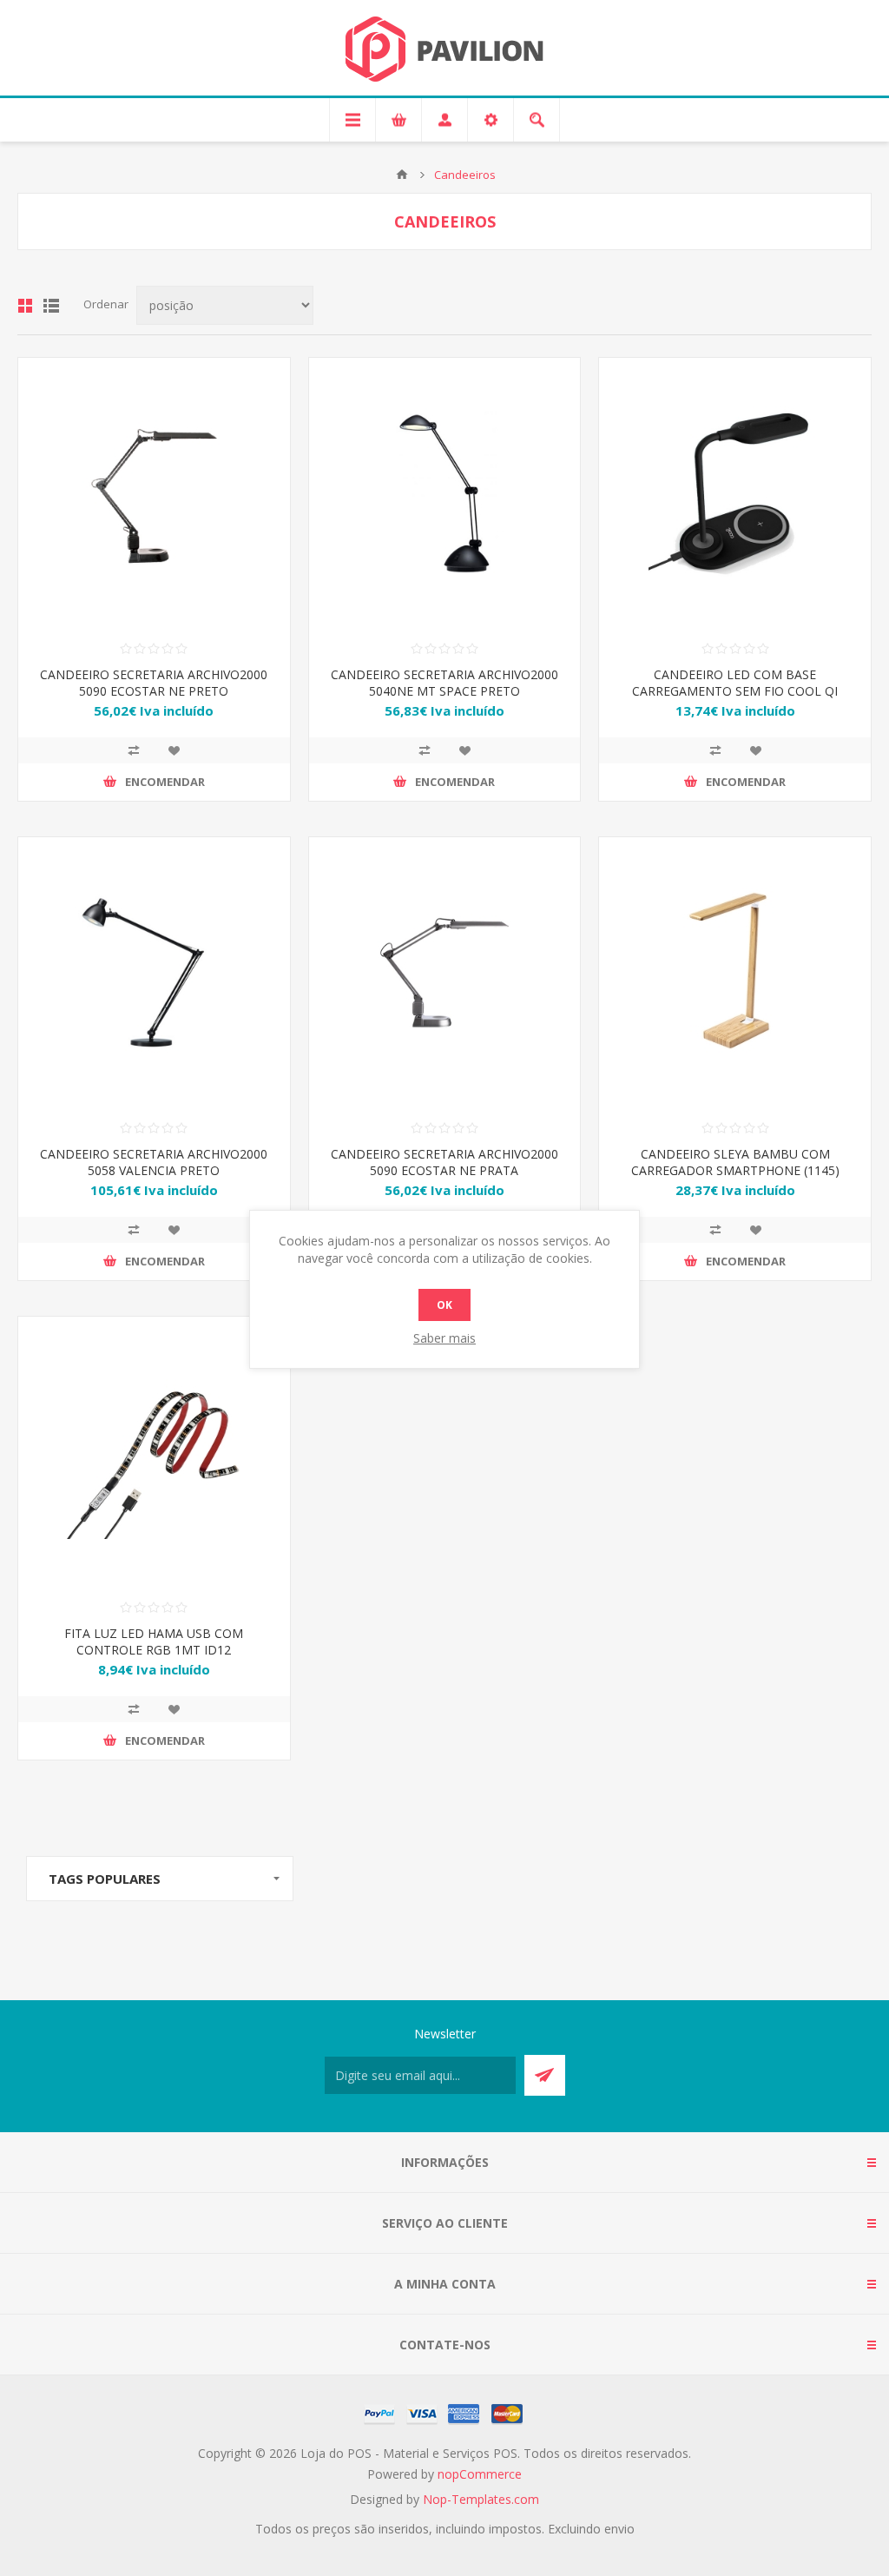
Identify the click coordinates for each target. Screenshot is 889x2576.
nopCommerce (480, 2474)
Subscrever (545, 2075)
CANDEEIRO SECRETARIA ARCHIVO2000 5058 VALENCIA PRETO (154, 1162)
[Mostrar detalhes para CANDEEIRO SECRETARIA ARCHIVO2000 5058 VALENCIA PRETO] (154, 973)
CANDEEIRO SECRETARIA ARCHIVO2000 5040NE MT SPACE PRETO (444, 683)
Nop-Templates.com (481, 2499)
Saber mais (444, 1338)
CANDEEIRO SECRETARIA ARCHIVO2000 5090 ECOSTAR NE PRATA (444, 1162)
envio (619, 2529)
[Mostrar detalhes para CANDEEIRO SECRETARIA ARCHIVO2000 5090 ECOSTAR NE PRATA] (445, 973)
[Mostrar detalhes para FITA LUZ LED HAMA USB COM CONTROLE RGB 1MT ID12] (154, 1453)
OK (444, 1305)
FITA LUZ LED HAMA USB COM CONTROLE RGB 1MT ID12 (154, 1641)
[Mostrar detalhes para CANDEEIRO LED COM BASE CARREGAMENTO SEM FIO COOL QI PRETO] (735, 494)
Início (402, 175)
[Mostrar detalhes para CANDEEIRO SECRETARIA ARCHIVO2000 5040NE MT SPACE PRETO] (445, 494)
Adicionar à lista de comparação (134, 750)
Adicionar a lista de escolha (174, 750)
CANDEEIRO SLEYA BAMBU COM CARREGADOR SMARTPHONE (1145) (735, 1162)
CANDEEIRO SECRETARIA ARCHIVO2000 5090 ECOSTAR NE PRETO (154, 683)
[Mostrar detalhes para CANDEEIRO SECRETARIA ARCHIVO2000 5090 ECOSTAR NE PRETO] (154, 494)
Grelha (25, 306)
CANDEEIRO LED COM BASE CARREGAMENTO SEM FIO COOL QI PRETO (735, 691)
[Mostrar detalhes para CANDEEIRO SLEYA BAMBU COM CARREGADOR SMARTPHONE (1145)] (735, 973)
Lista (51, 306)
